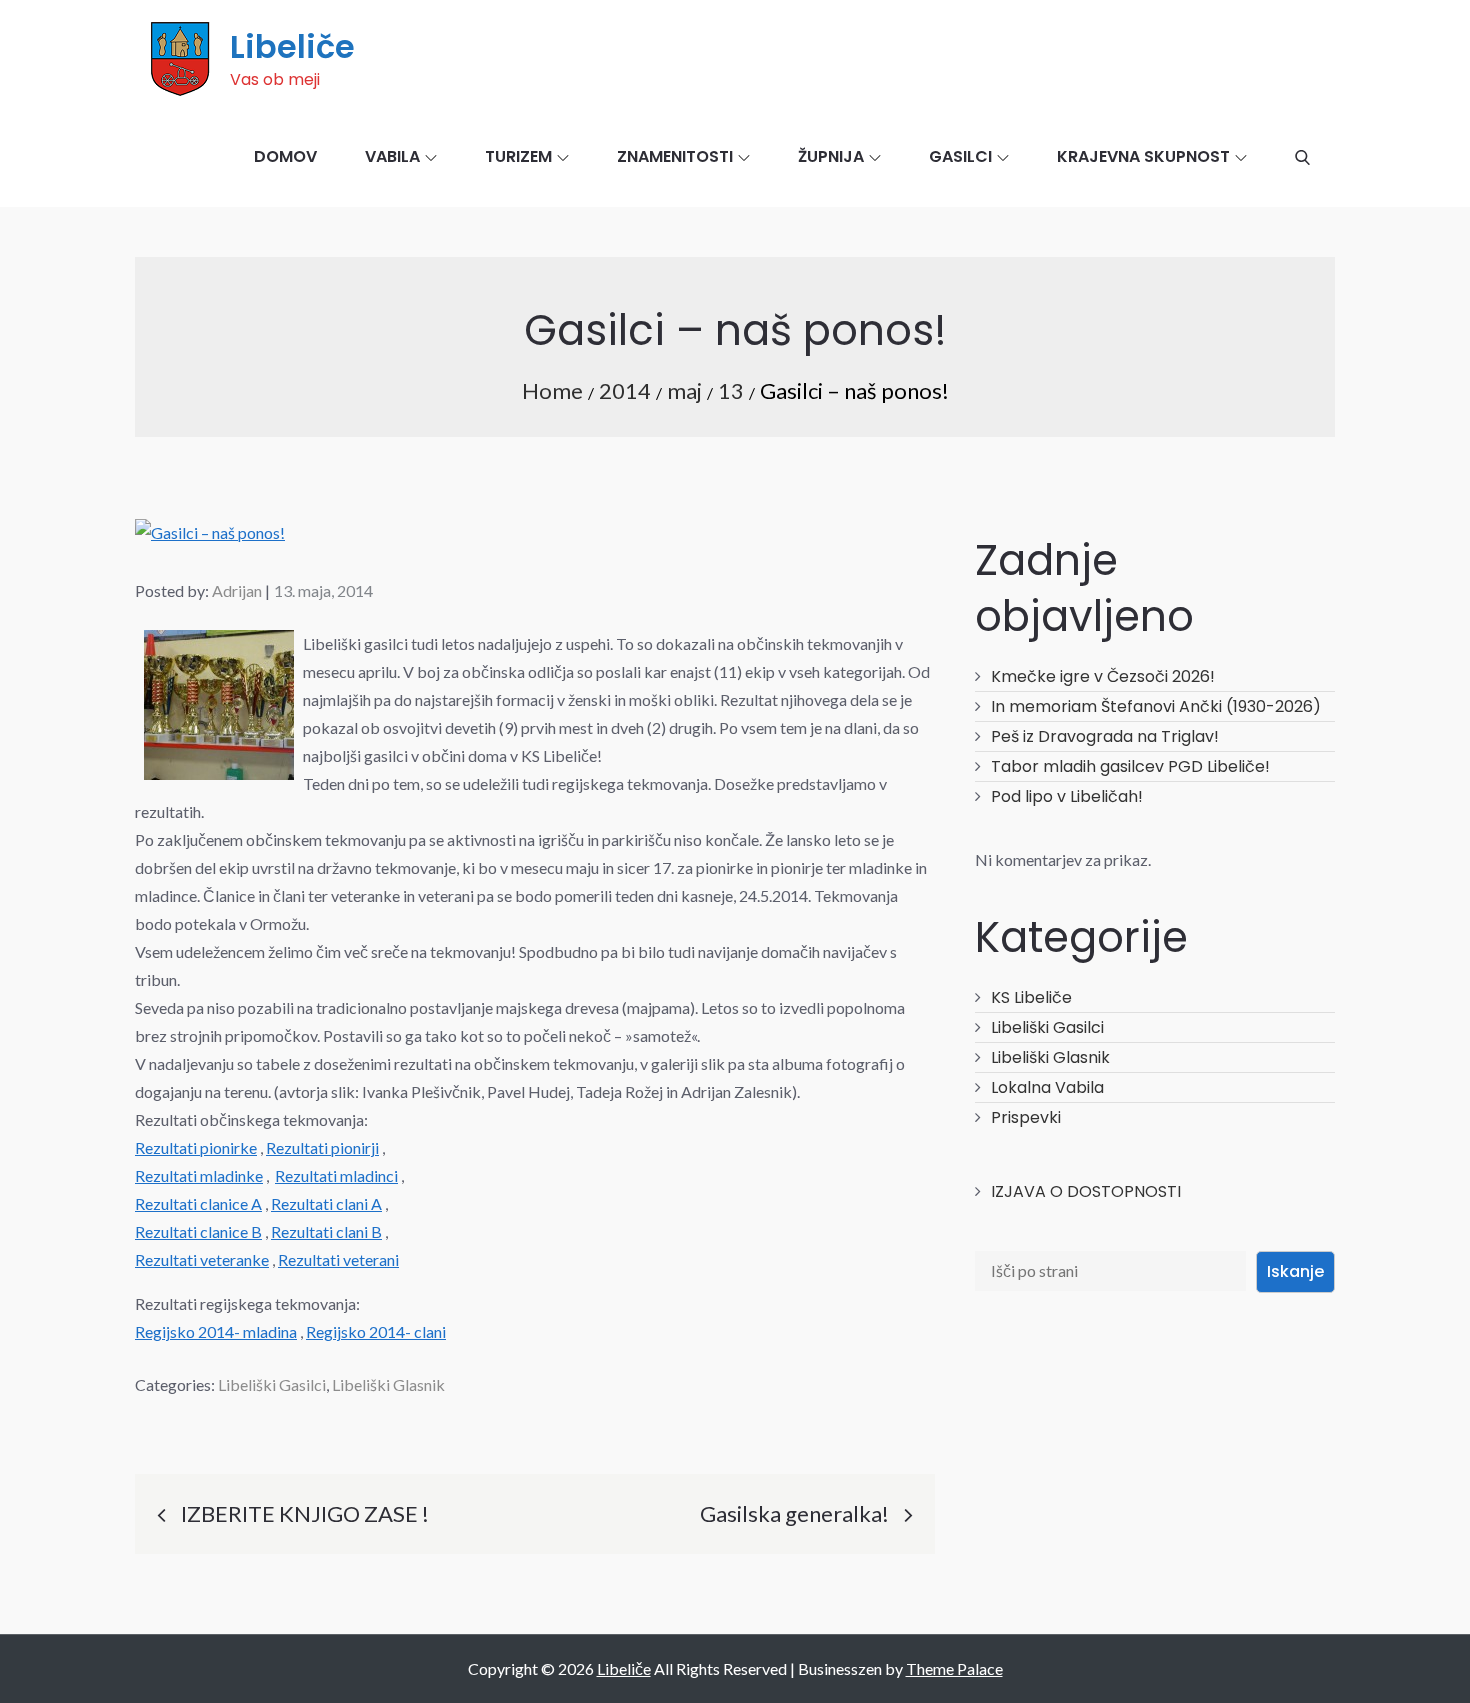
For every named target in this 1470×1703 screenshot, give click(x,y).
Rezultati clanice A (198, 1203)
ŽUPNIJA (831, 156)
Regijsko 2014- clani (376, 1331)
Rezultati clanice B (198, 1231)
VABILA (392, 156)
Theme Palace (954, 1668)
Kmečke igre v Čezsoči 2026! (1103, 676)
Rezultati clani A (326, 1203)
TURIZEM (518, 156)
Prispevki (1026, 1117)
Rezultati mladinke (199, 1175)
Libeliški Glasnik (388, 1384)
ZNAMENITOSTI (675, 156)
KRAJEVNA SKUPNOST (1143, 156)
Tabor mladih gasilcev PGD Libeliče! (1130, 766)
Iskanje (1295, 1271)
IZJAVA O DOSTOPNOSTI (1086, 1191)
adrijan (237, 590)
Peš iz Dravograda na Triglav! (1105, 736)
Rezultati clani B (326, 1231)
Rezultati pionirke (196, 1147)
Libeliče (292, 46)
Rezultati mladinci (336, 1175)
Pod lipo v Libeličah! (1067, 796)
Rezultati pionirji (322, 1147)
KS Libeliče (1031, 997)
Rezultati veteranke (202, 1259)
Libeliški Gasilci (272, 1384)
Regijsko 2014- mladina (216, 1331)
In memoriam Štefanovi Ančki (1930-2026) (1156, 706)
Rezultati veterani (338, 1259)
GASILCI (960, 156)
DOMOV (285, 156)
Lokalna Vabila (1047, 1087)
